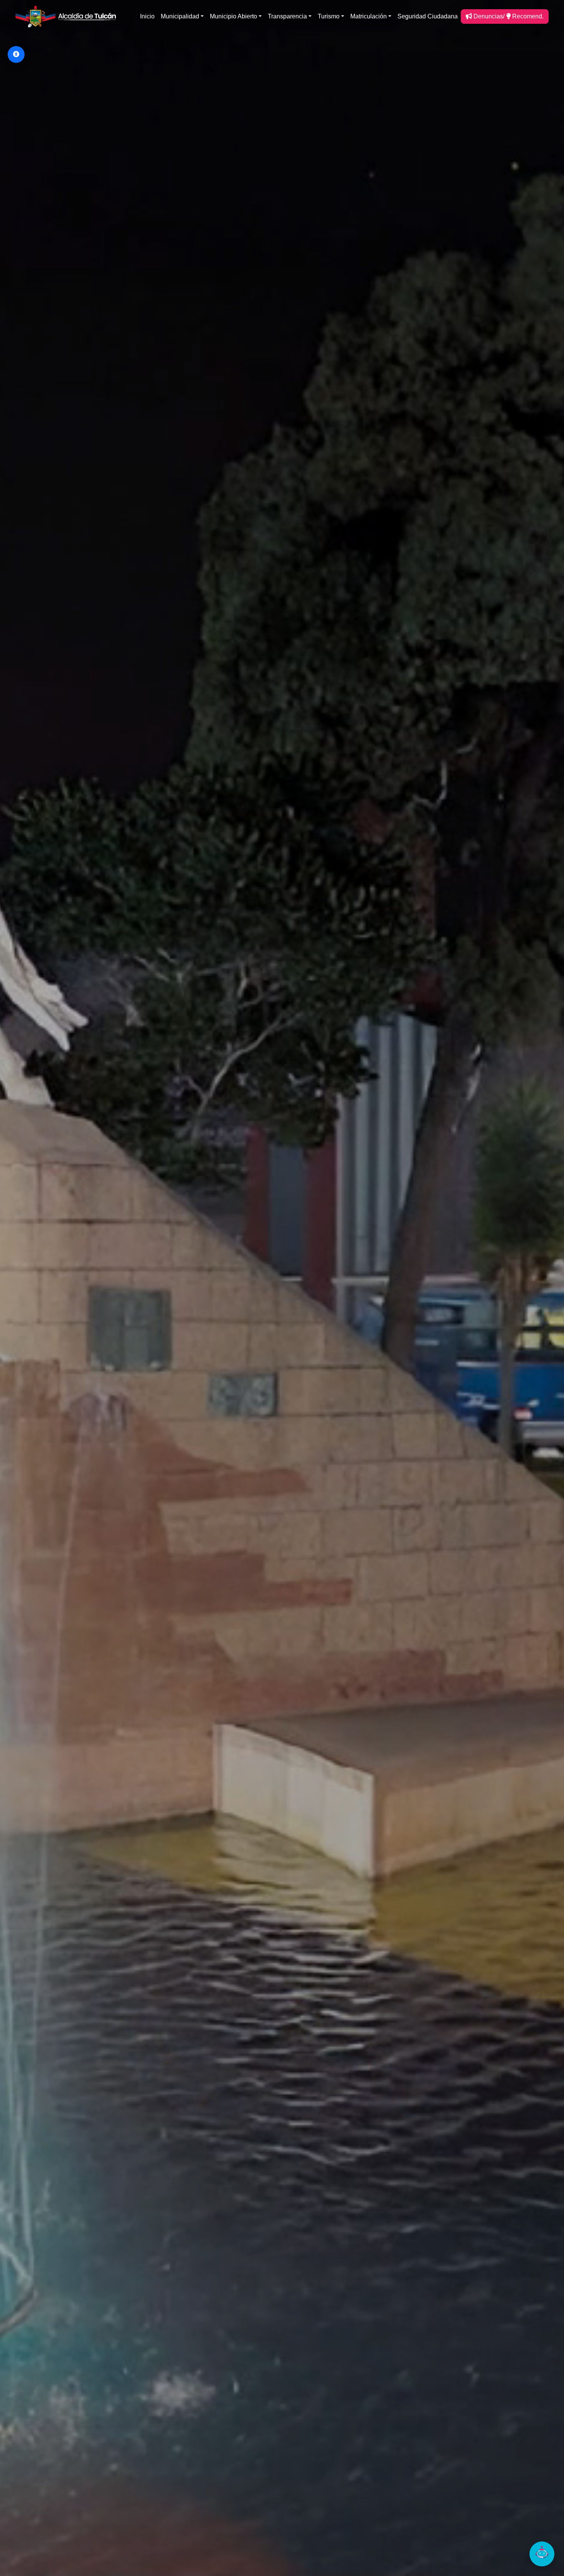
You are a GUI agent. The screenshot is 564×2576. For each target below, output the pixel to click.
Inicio (147, 16)
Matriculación (369, 16)
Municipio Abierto (233, 16)
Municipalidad (180, 16)
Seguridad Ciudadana (428, 16)
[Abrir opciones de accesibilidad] (16, 54)
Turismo (329, 16)
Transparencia (287, 16)
